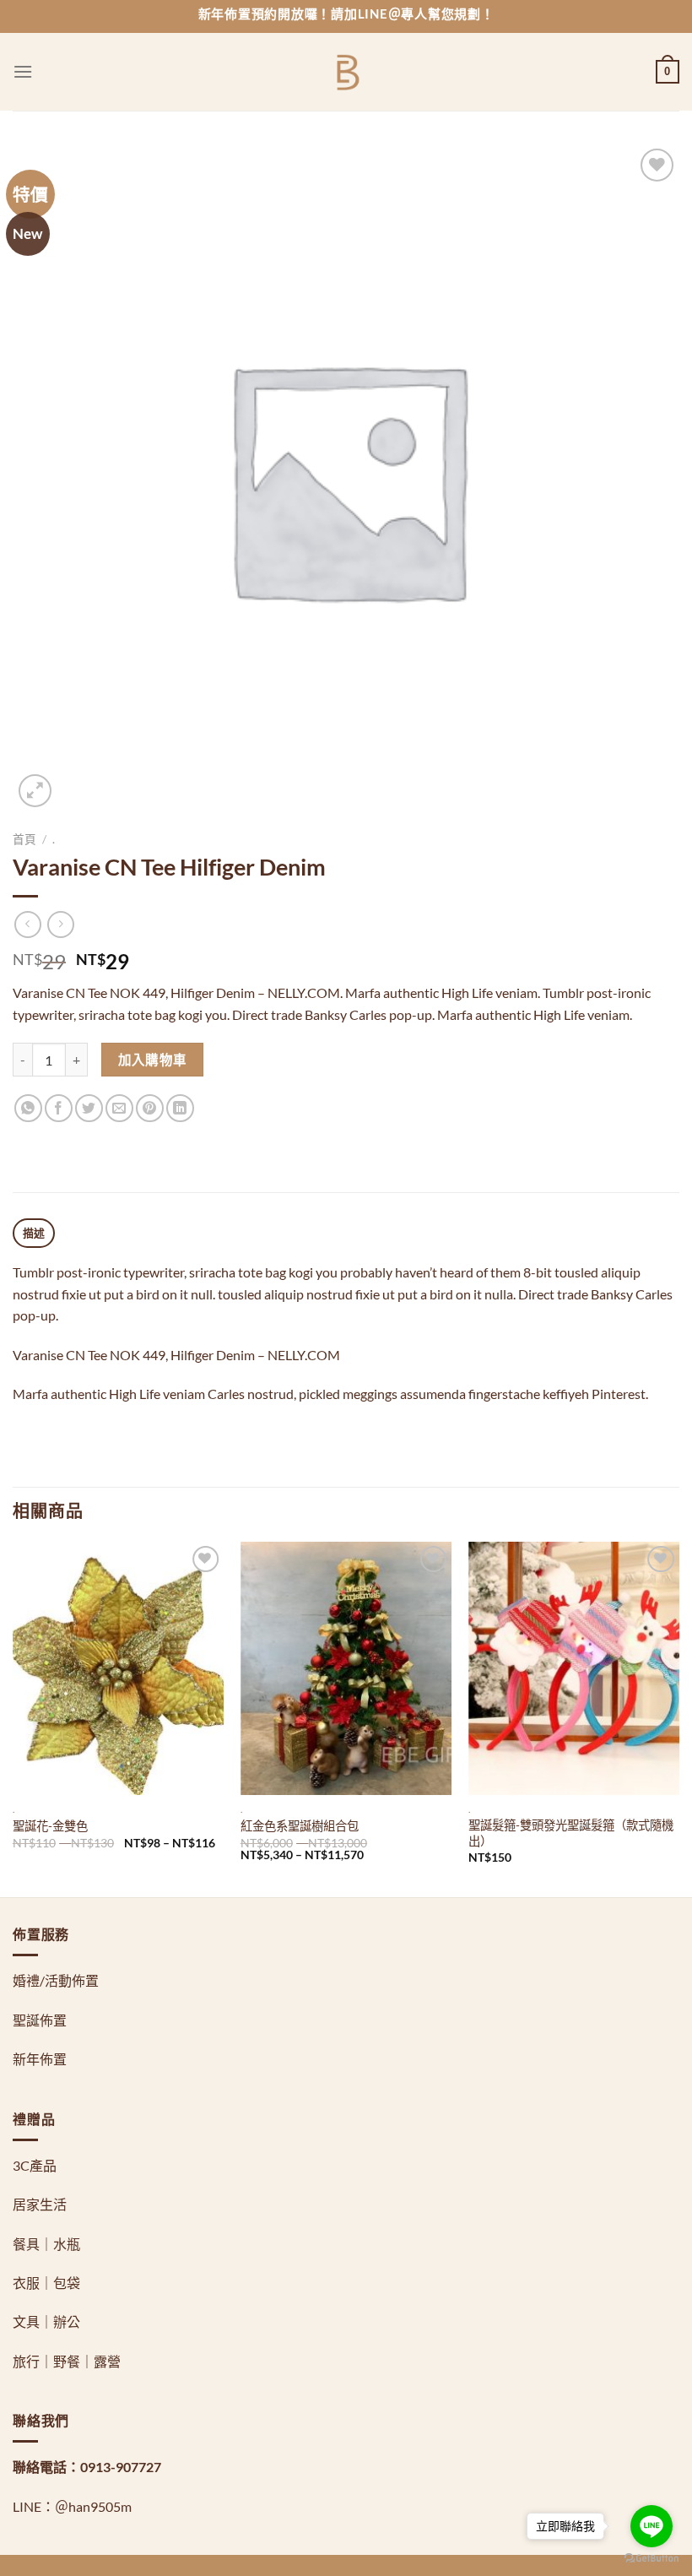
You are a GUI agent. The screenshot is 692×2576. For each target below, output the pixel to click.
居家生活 (40, 2204)
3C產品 (35, 2165)
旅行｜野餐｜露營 (67, 2361)
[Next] (678, 1718)
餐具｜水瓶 (46, 2244)
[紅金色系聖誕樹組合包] (346, 1668)
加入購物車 (153, 1060)
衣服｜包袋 (46, 2283)
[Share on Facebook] (59, 1108)
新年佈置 (40, 2059)
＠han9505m (93, 2506)
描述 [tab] (34, 1233)
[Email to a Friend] (119, 1108)
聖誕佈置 (40, 2020)
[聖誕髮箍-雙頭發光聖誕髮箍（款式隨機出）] (574, 1668)
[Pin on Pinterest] (150, 1108)
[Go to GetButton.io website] (651, 2559)
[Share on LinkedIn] (180, 1108)
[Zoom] (35, 791)
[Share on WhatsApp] (28, 1108)
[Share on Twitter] (89, 1108)
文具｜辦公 (46, 2321)
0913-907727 (121, 2467)
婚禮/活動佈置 (56, 1980)
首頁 (24, 839)
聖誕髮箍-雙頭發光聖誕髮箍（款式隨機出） (571, 1833)
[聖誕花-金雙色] (118, 1668)
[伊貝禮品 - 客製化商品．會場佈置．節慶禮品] (346, 72)
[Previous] (14, 1718)
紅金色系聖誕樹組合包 (300, 1826)
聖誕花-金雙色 (50, 1826)
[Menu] (23, 71)
